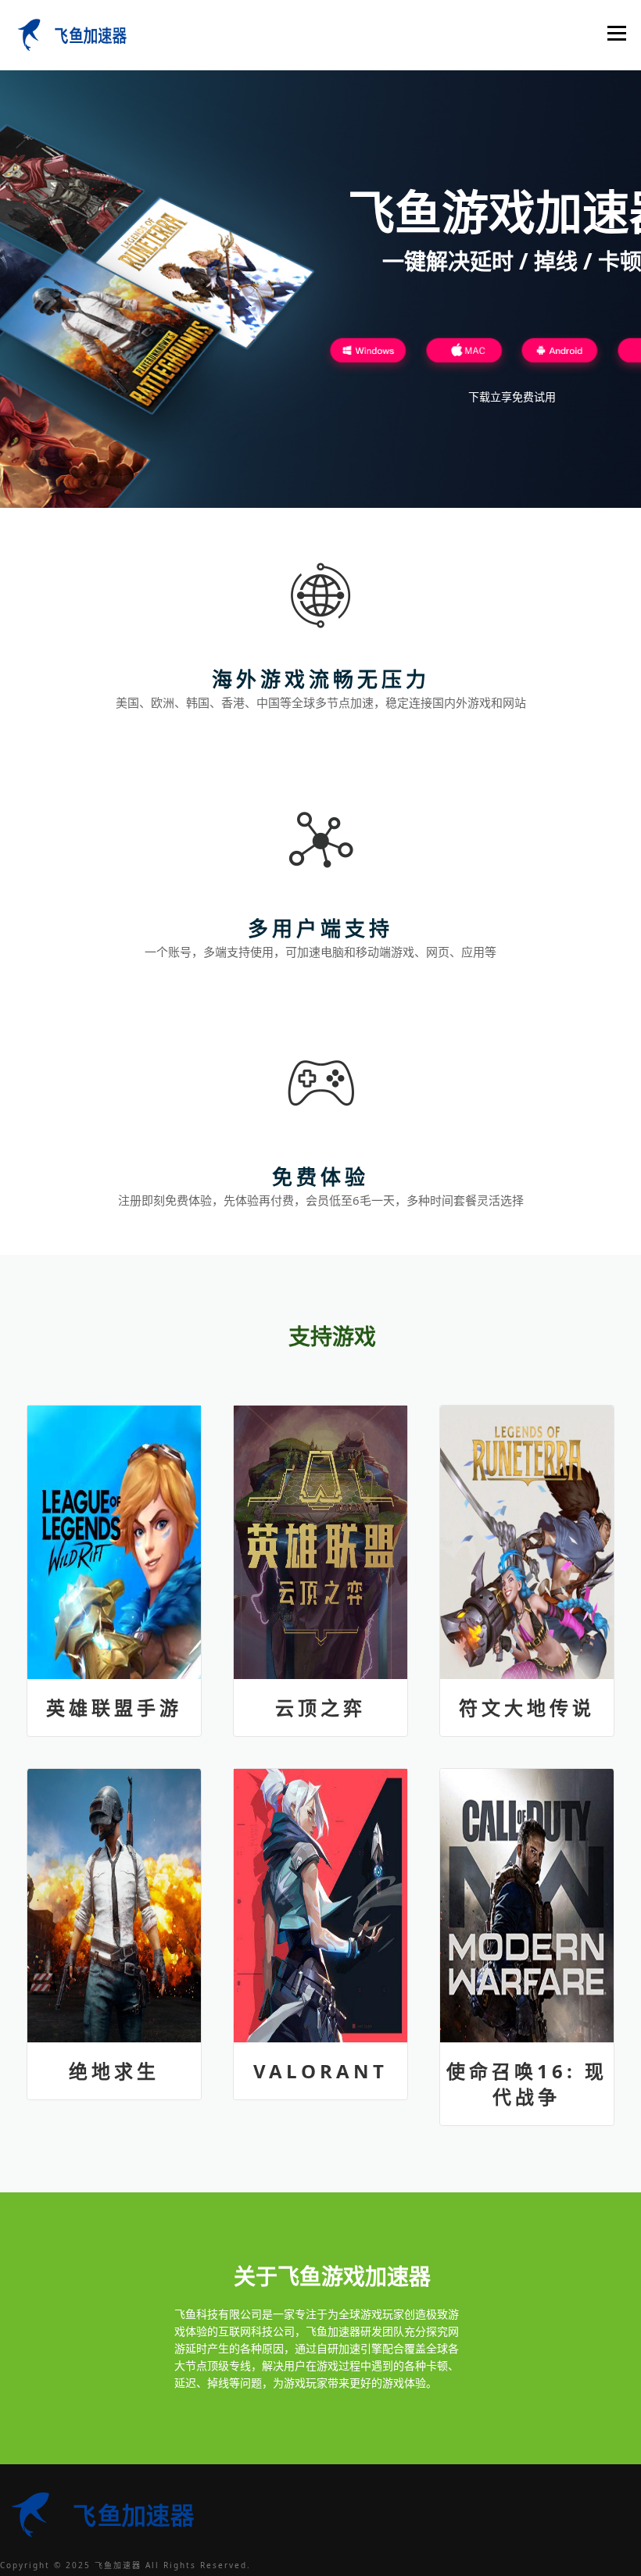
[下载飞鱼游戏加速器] (369, 354)
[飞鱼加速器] (70, 33)
